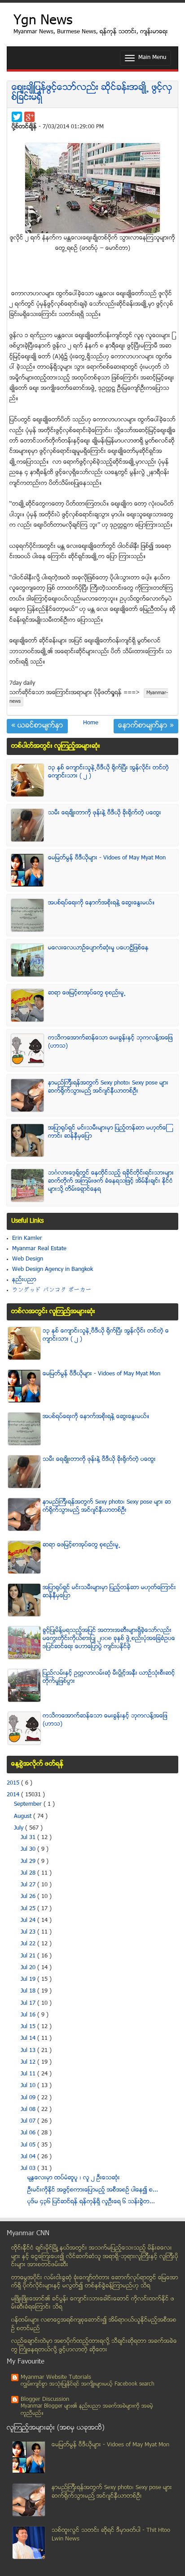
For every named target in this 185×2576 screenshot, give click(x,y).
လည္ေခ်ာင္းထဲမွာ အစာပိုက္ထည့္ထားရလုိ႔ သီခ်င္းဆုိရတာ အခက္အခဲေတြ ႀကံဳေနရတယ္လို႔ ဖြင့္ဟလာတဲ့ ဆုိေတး (94, 2346)
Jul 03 (29, 2169)
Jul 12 (29, 2062)
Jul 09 (29, 2098)
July (20, 1828)
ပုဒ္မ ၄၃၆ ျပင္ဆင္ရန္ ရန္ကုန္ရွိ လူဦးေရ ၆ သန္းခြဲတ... (91, 2202)
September (29, 1804)
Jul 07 (29, 2121)
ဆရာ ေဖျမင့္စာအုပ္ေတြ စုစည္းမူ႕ (87, 993)
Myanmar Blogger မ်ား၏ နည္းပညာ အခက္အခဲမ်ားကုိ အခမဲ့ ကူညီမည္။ (87, 2410)
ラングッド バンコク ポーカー (52, 1290)
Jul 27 (29, 1885)
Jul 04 (29, 2157)
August (24, 1817)
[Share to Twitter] (17, 117)
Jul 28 (29, 1873)
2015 (14, 1783)
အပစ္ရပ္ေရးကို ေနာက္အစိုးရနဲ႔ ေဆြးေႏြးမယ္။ (101, 903)
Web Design (28, 1259)
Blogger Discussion (45, 2400)
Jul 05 (29, 2145)
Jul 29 (29, 1862)
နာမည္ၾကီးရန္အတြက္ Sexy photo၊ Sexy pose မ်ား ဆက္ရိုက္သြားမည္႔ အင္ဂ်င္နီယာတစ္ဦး (108, 1087)
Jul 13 (29, 2051)
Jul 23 (29, 1932)
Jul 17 (29, 2003)
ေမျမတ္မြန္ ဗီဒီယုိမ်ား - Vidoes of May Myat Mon (107, 858)
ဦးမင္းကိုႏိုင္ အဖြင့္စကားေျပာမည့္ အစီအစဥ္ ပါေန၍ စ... (93, 2190)
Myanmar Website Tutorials (56, 2377)
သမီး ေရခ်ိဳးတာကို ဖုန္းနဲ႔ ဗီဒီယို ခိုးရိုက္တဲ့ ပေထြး (105, 813)
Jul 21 (29, 1956)
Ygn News (43, 21)
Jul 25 (29, 1909)
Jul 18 (29, 1991)
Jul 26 (29, 1897)
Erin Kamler (27, 1238)
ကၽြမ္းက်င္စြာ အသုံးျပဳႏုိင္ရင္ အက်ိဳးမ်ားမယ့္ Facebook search (88, 2384)
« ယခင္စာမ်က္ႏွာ (37, 726)
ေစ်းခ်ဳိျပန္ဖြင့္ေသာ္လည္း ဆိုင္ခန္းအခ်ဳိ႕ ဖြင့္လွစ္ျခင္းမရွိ (92, 93)
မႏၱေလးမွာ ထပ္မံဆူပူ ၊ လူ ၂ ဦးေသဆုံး (74, 2178)
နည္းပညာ (24, 1280)
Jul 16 (29, 2015)
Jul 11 (29, 2074)
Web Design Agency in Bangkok (53, 1270)
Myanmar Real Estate (39, 1249)
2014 (14, 1795)
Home (91, 723)
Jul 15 (29, 2027)
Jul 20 (29, 1968)
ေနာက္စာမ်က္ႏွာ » (146, 726)
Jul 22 (29, 1944)
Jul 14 (29, 2038)
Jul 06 (29, 2133)
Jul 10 (29, 2086)
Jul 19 (29, 1979)
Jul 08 (29, 2110)
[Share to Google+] (29, 117)
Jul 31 (29, 1838)
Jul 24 (29, 1921)
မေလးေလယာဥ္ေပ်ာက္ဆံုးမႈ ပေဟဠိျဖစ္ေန (98, 948)
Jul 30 (29, 1849)
